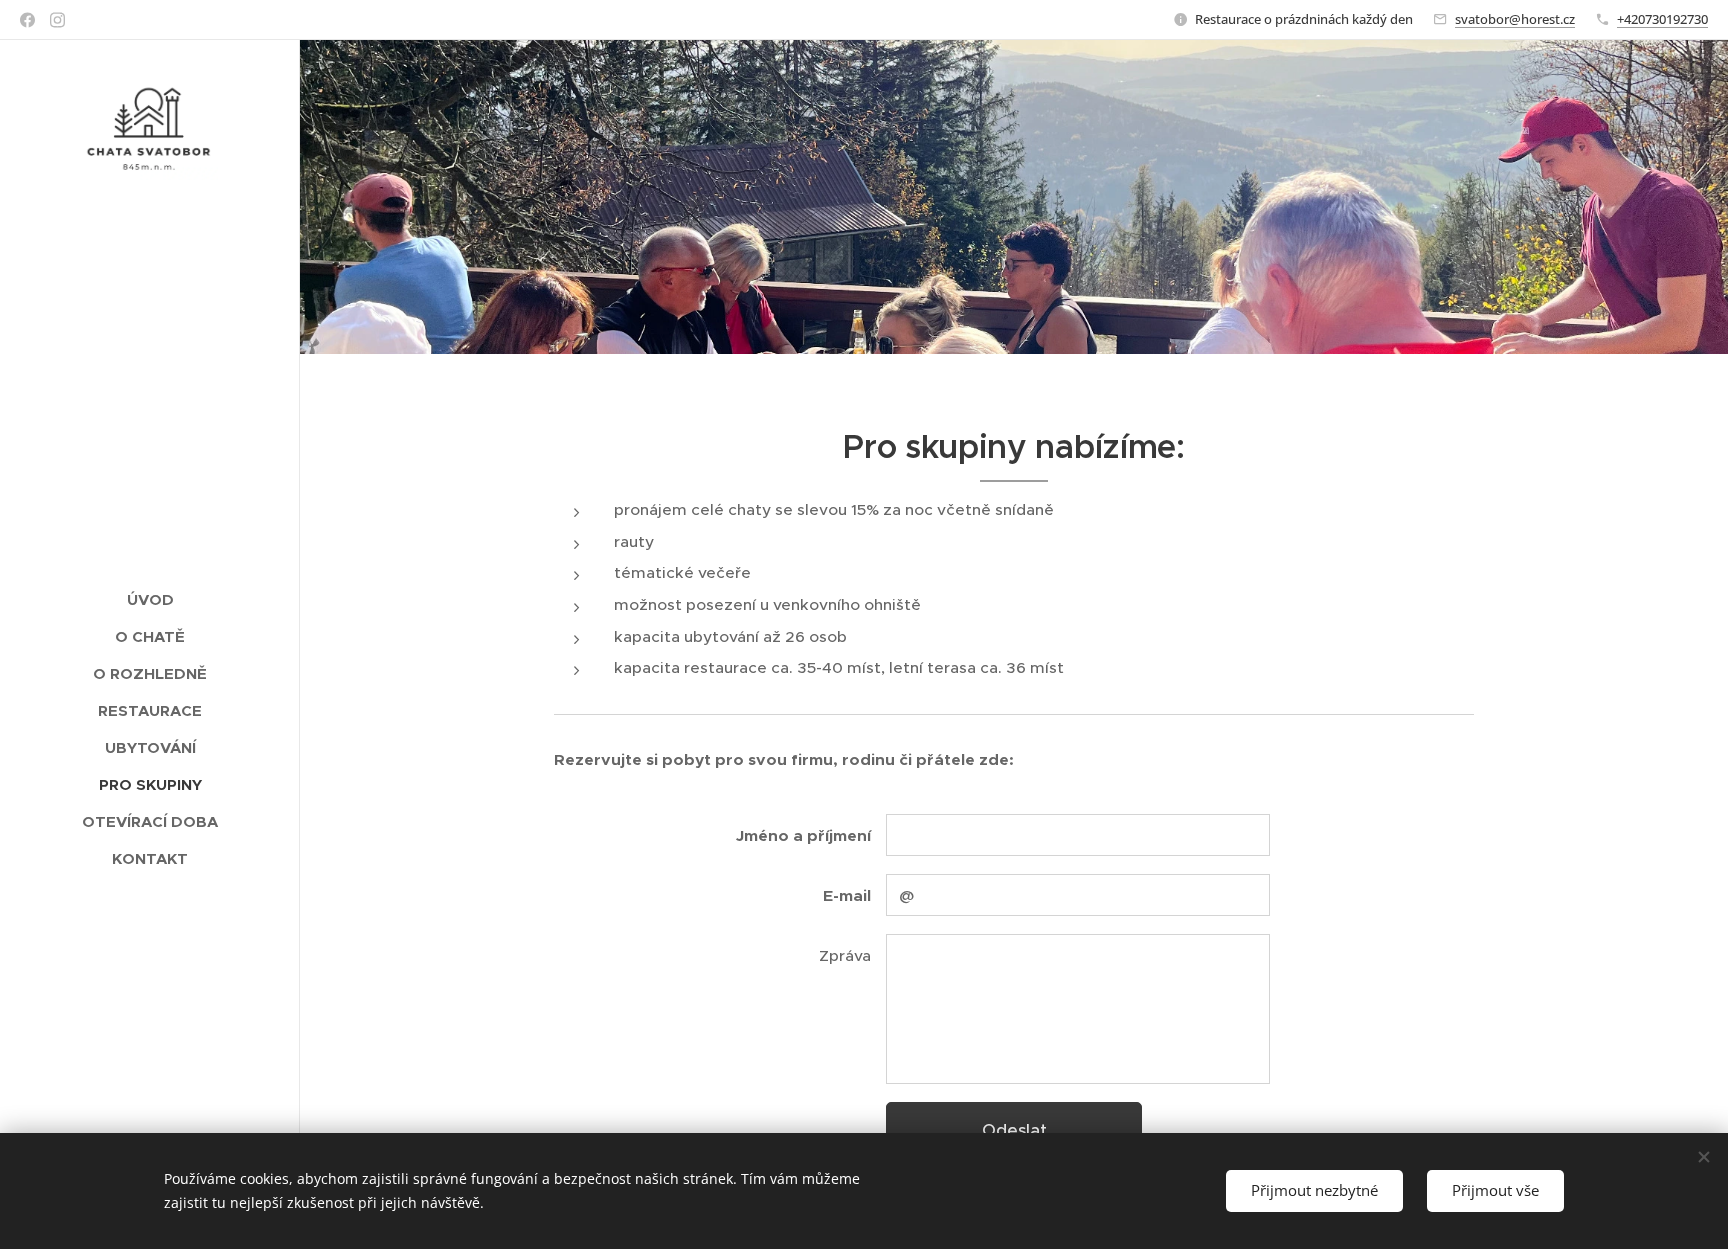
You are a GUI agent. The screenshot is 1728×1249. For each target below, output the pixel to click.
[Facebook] (27, 20)
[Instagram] (57, 20)
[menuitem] (150, 599)
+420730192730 (1662, 19)
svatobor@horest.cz (1515, 19)
